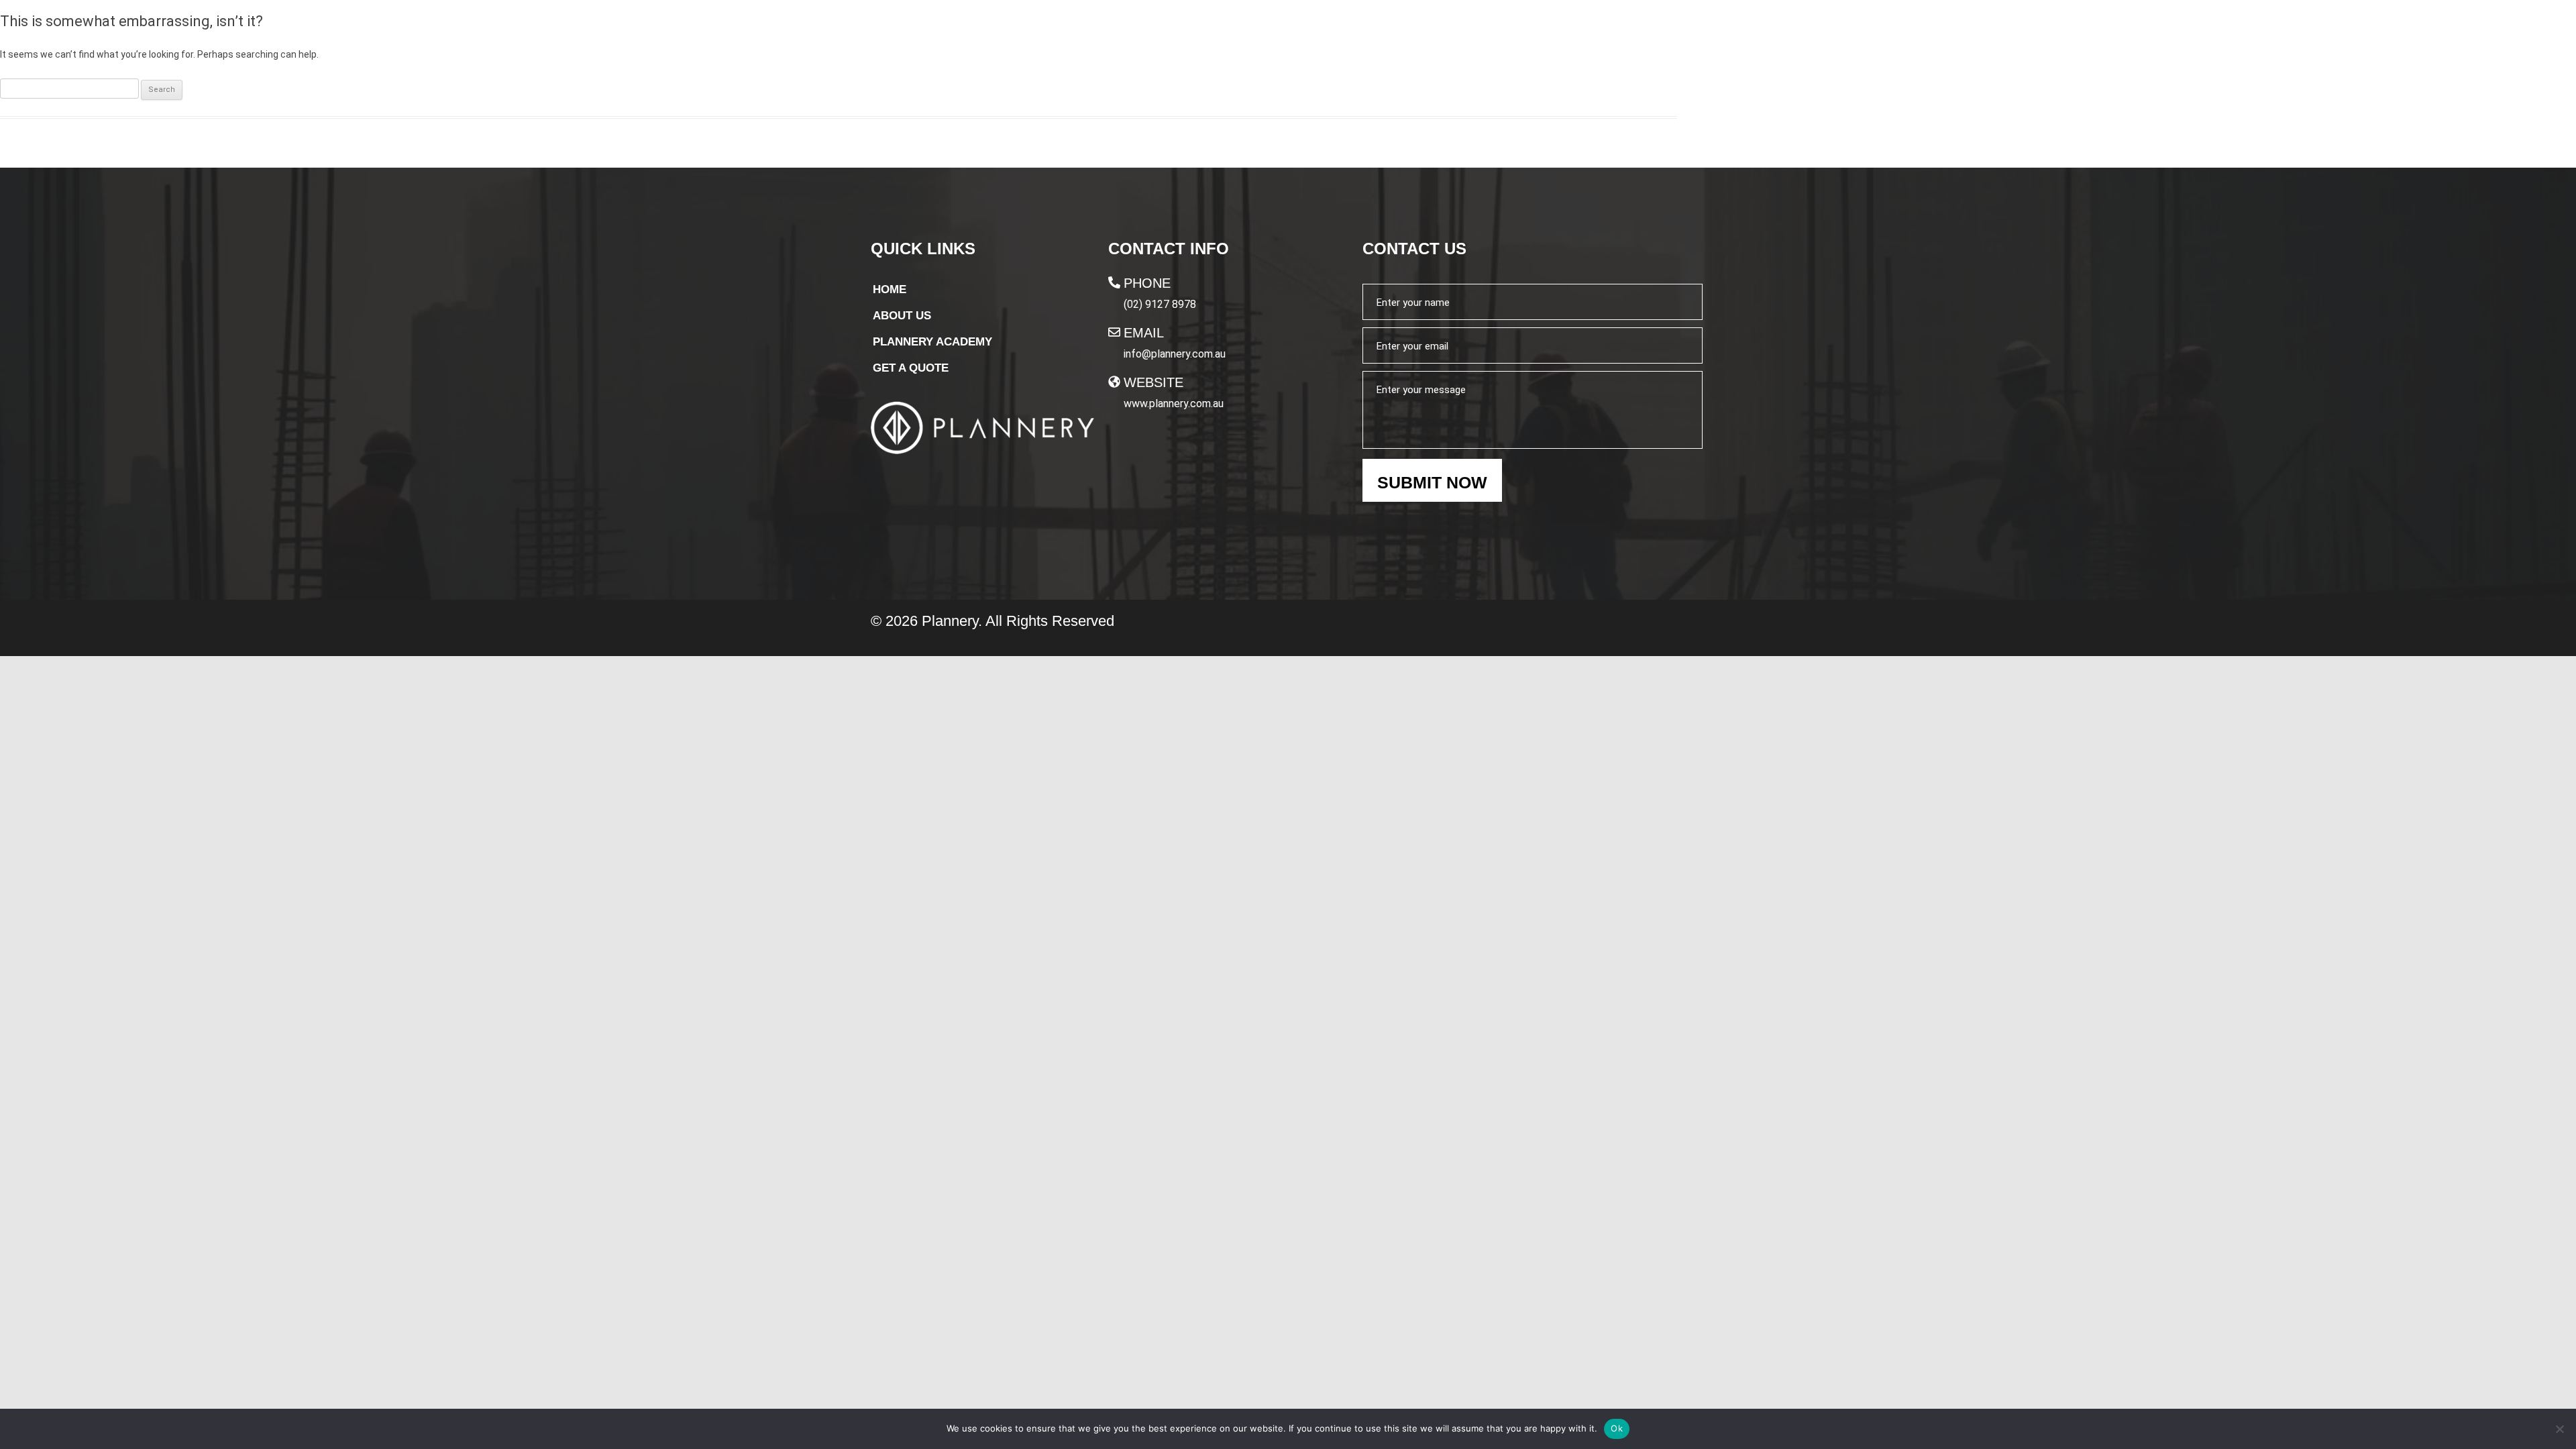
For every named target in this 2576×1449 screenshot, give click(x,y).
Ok (1617, 1428)
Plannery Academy (1506, 38)
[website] (1114, 382)
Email (1144, 333)
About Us (1283, 38)
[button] (1513, 38)
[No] (2559, 1429)
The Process (1378, 38)
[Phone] (1114, 282)
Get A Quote (1650, 39)
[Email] (1114, 332)
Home (1214, 38)
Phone (1147, 283)
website (1153, 382)
